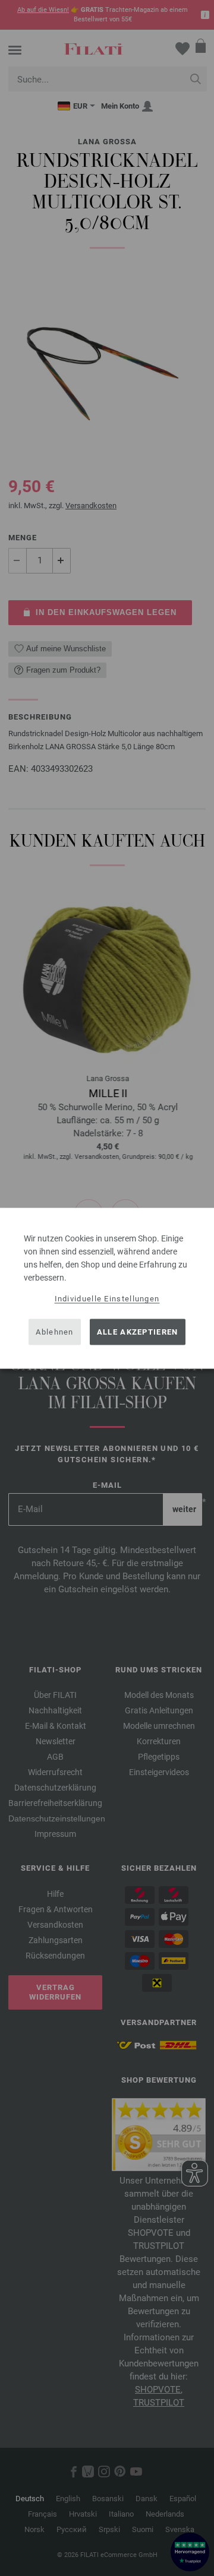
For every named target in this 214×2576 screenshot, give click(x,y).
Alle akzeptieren (138, 1332)
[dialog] (107, 1288)
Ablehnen (54, 1332)
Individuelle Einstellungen (107, 1298)
